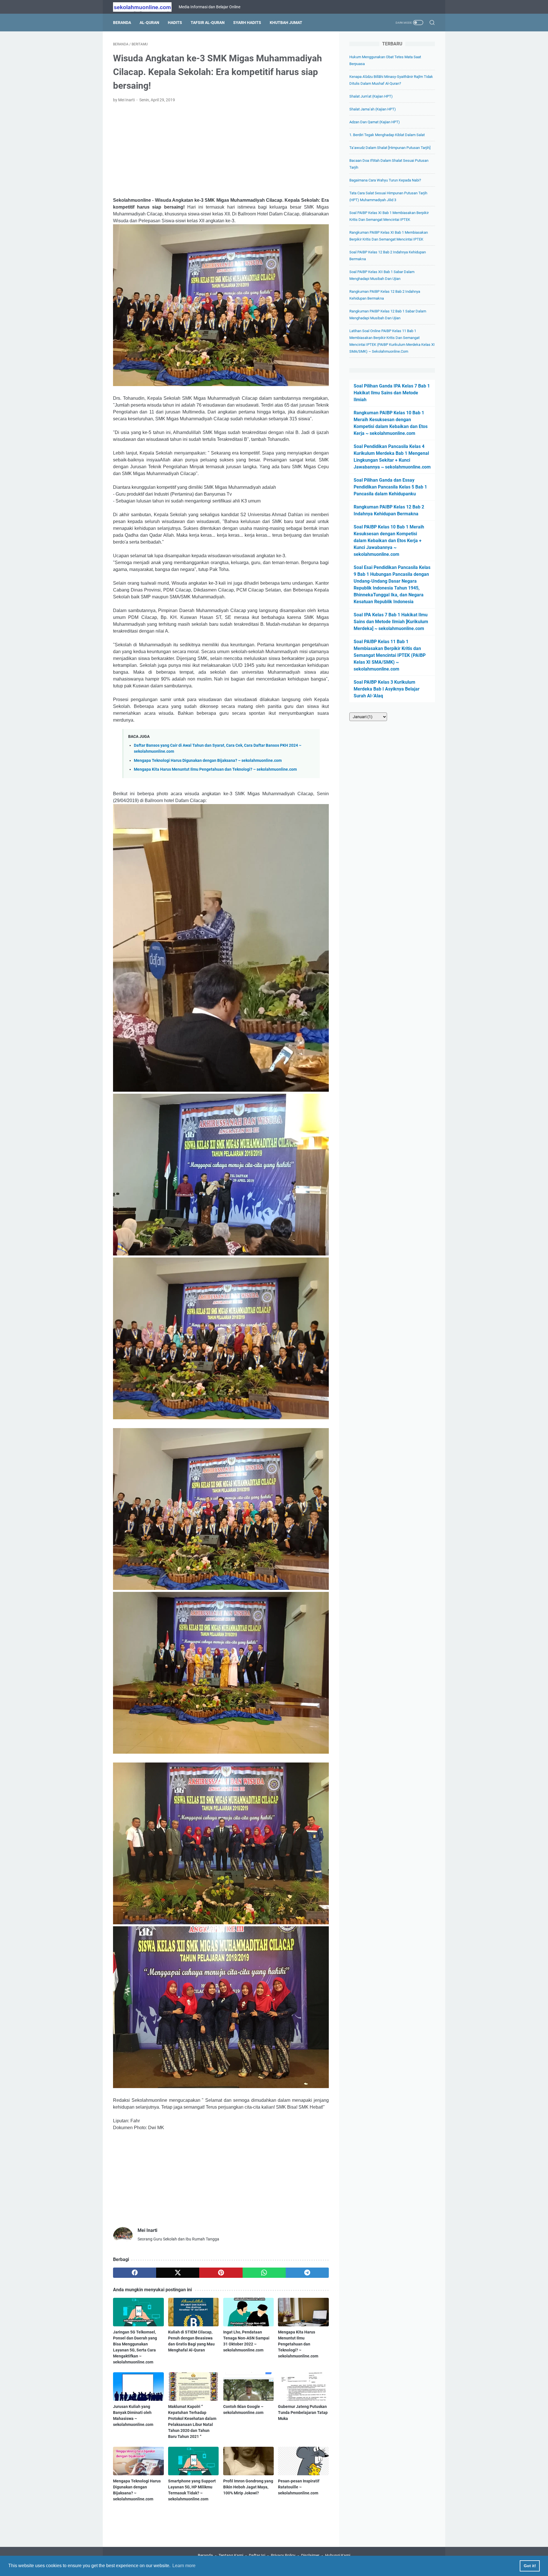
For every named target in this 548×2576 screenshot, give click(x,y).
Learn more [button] (184, 2566)
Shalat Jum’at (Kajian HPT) (371, 96)
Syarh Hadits (247, 23)
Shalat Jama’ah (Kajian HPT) (373, 109)
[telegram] (307, 2273)
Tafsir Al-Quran (208, 23)
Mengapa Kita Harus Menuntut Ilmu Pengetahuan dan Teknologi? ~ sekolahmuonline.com (215, 769)
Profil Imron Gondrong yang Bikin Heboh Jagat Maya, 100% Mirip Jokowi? (248, 2487)
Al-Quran (149, 23)
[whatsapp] (264, 2273)
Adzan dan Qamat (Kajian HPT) (375, 122)
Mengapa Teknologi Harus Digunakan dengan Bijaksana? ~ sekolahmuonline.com (208, 761)
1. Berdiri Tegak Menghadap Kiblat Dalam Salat (387, 135)
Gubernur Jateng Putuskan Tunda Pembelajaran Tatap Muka (303, 2413)
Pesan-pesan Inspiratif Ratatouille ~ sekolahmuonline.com (299, 2487)
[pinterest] (221, 2273)
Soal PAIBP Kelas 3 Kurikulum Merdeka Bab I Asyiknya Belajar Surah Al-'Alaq (387, 689)
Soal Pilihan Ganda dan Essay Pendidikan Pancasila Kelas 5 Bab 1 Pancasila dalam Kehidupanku (390, 487)
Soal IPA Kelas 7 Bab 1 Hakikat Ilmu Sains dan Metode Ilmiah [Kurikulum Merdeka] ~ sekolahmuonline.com (391, 622)
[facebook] (135, 2273)
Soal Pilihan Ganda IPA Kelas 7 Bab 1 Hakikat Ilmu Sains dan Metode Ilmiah (392, 393)
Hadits (175, 23)
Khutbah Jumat (286, 23)
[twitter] (178, 2273)
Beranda (122, 23)
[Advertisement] (221, 150)
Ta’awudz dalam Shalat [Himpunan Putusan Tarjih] (390, 148)
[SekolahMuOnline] (146, 7)
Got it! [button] (530, 2566)
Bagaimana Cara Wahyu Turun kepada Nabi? (385, 180)
